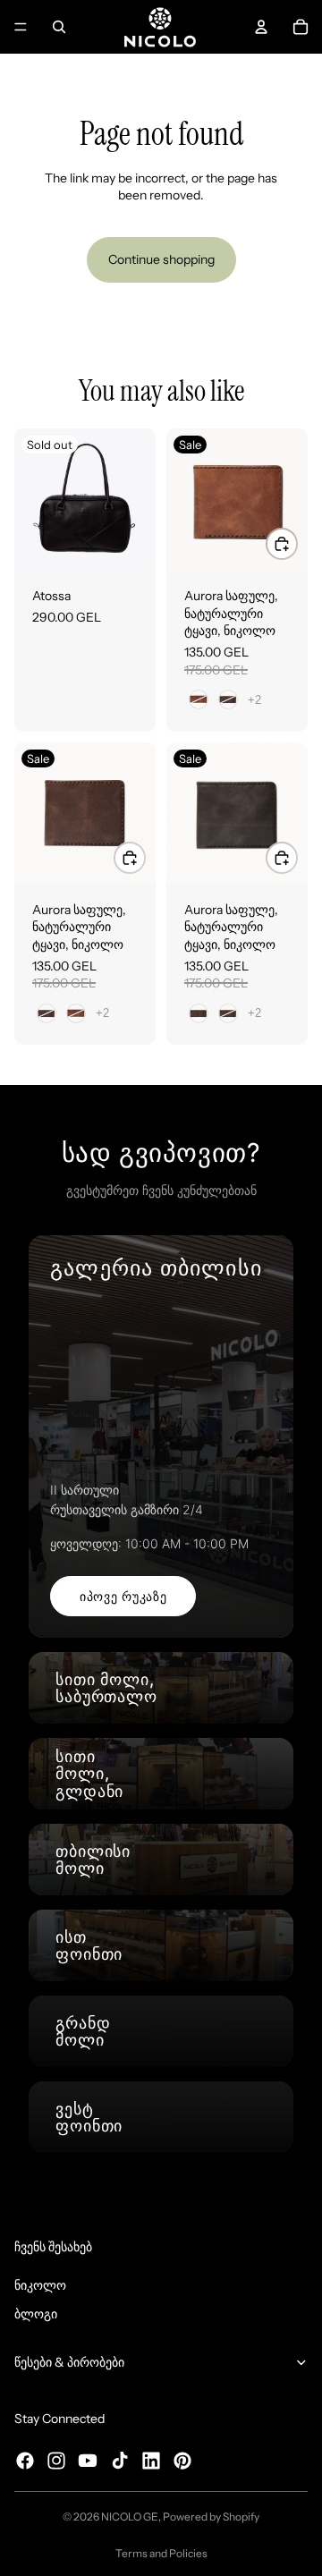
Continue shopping (161, 259)
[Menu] (21, 27)
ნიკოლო (40, 2285)
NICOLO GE (130, 2517)
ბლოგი (36, 2314)
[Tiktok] (120, 2461)
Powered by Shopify (211, 2517)
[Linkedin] (151, 2461)
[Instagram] (56, 2461)
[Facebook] (25, 2461)
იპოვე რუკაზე (123, 1596)
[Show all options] (254, 700)
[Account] (261, 27)
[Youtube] (88, 2461)
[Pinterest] (182, 2461)
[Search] (59, 27)
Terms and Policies (161, 2553)
